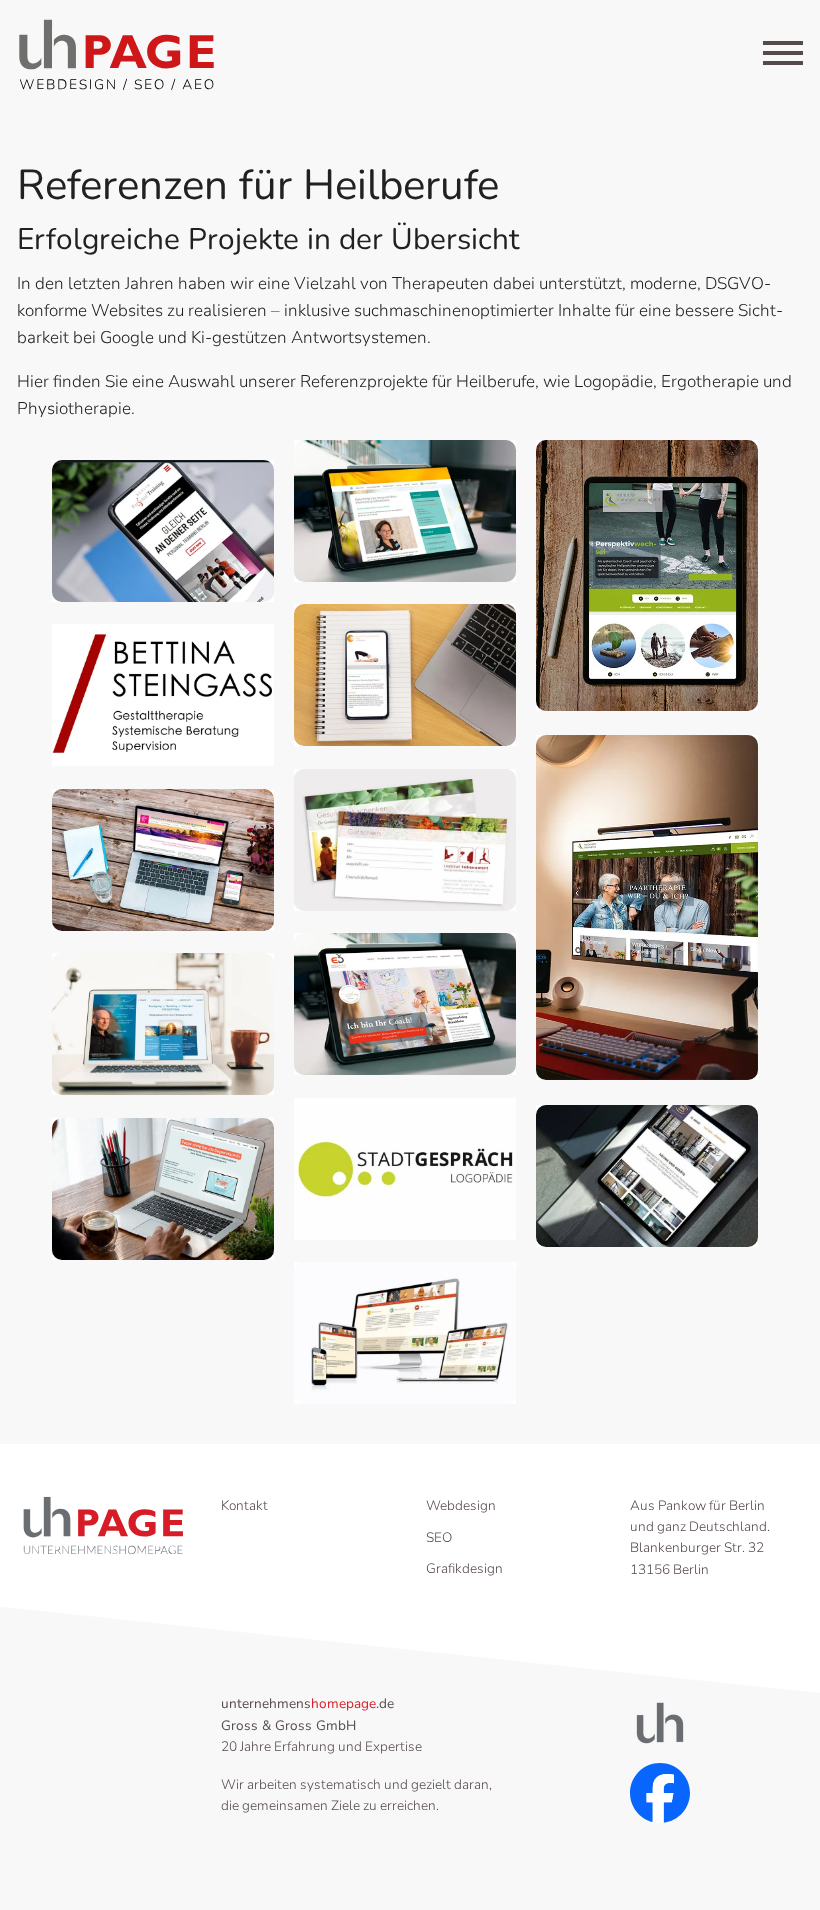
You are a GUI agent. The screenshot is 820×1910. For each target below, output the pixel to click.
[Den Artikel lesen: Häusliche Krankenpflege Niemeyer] (163, 860)
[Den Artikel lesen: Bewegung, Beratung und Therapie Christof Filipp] (163, 1024)
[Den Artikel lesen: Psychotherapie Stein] (405, 511)
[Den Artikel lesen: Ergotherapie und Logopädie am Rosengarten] (405, 1333)
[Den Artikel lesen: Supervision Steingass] (163, 695)
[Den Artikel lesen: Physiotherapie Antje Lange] (405, 675)
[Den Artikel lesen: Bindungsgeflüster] (647, 908)
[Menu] (783, 57)
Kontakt (244, 1505)
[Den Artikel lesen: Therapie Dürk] (405, 1004)
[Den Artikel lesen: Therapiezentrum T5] (647, 1176)
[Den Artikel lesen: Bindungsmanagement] (647, 576)
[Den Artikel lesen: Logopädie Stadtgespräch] (405, 1169)
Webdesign (461, 1505)
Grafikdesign (464, 1568)
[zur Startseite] (117, 54)
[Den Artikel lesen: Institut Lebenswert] (405, 840)
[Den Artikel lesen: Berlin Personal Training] (163, 531)
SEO (439, 1537)
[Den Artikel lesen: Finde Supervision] (163, 1189)
